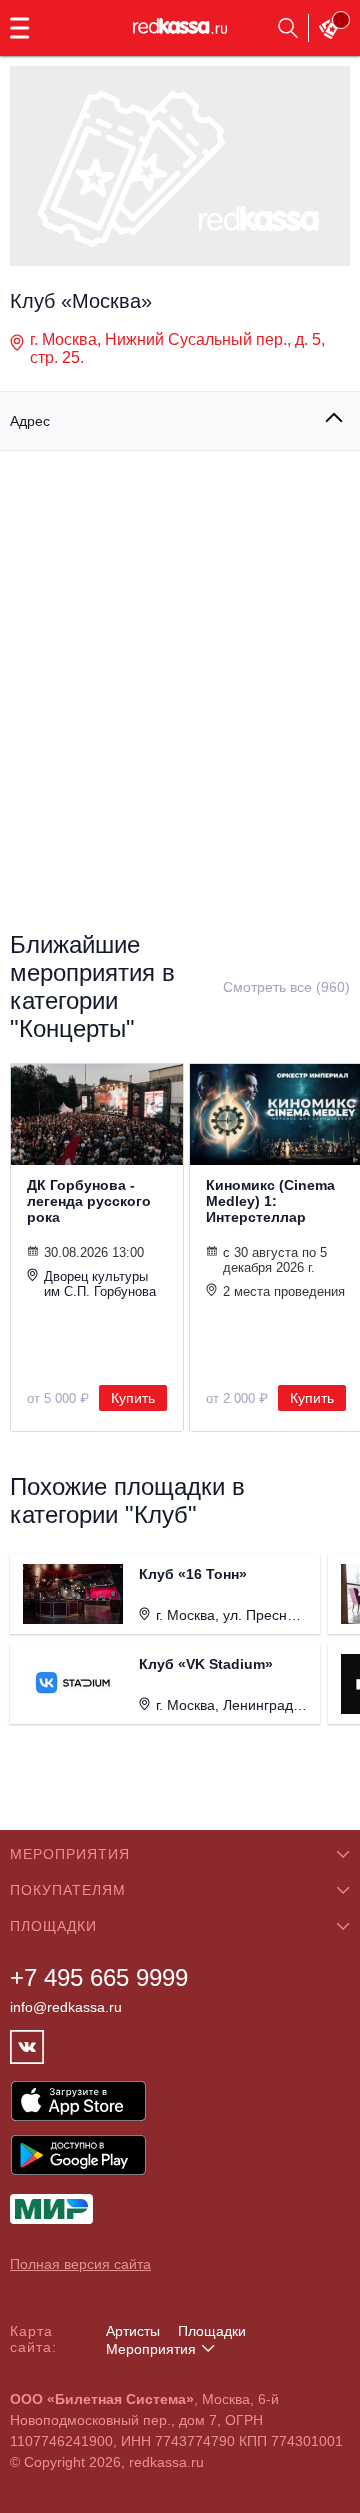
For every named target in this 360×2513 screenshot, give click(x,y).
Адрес (30, 421)
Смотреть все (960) (286, 987)
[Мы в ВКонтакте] (27, 2047)
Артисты (133, 2331)
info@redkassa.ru (66, 2007)
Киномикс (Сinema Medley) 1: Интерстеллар (270, 1201)
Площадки (212, 2331)
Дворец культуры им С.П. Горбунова (100, 1284)
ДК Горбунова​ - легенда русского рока (89, 1201)
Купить (133, 1398)
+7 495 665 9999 (99, 1977)
